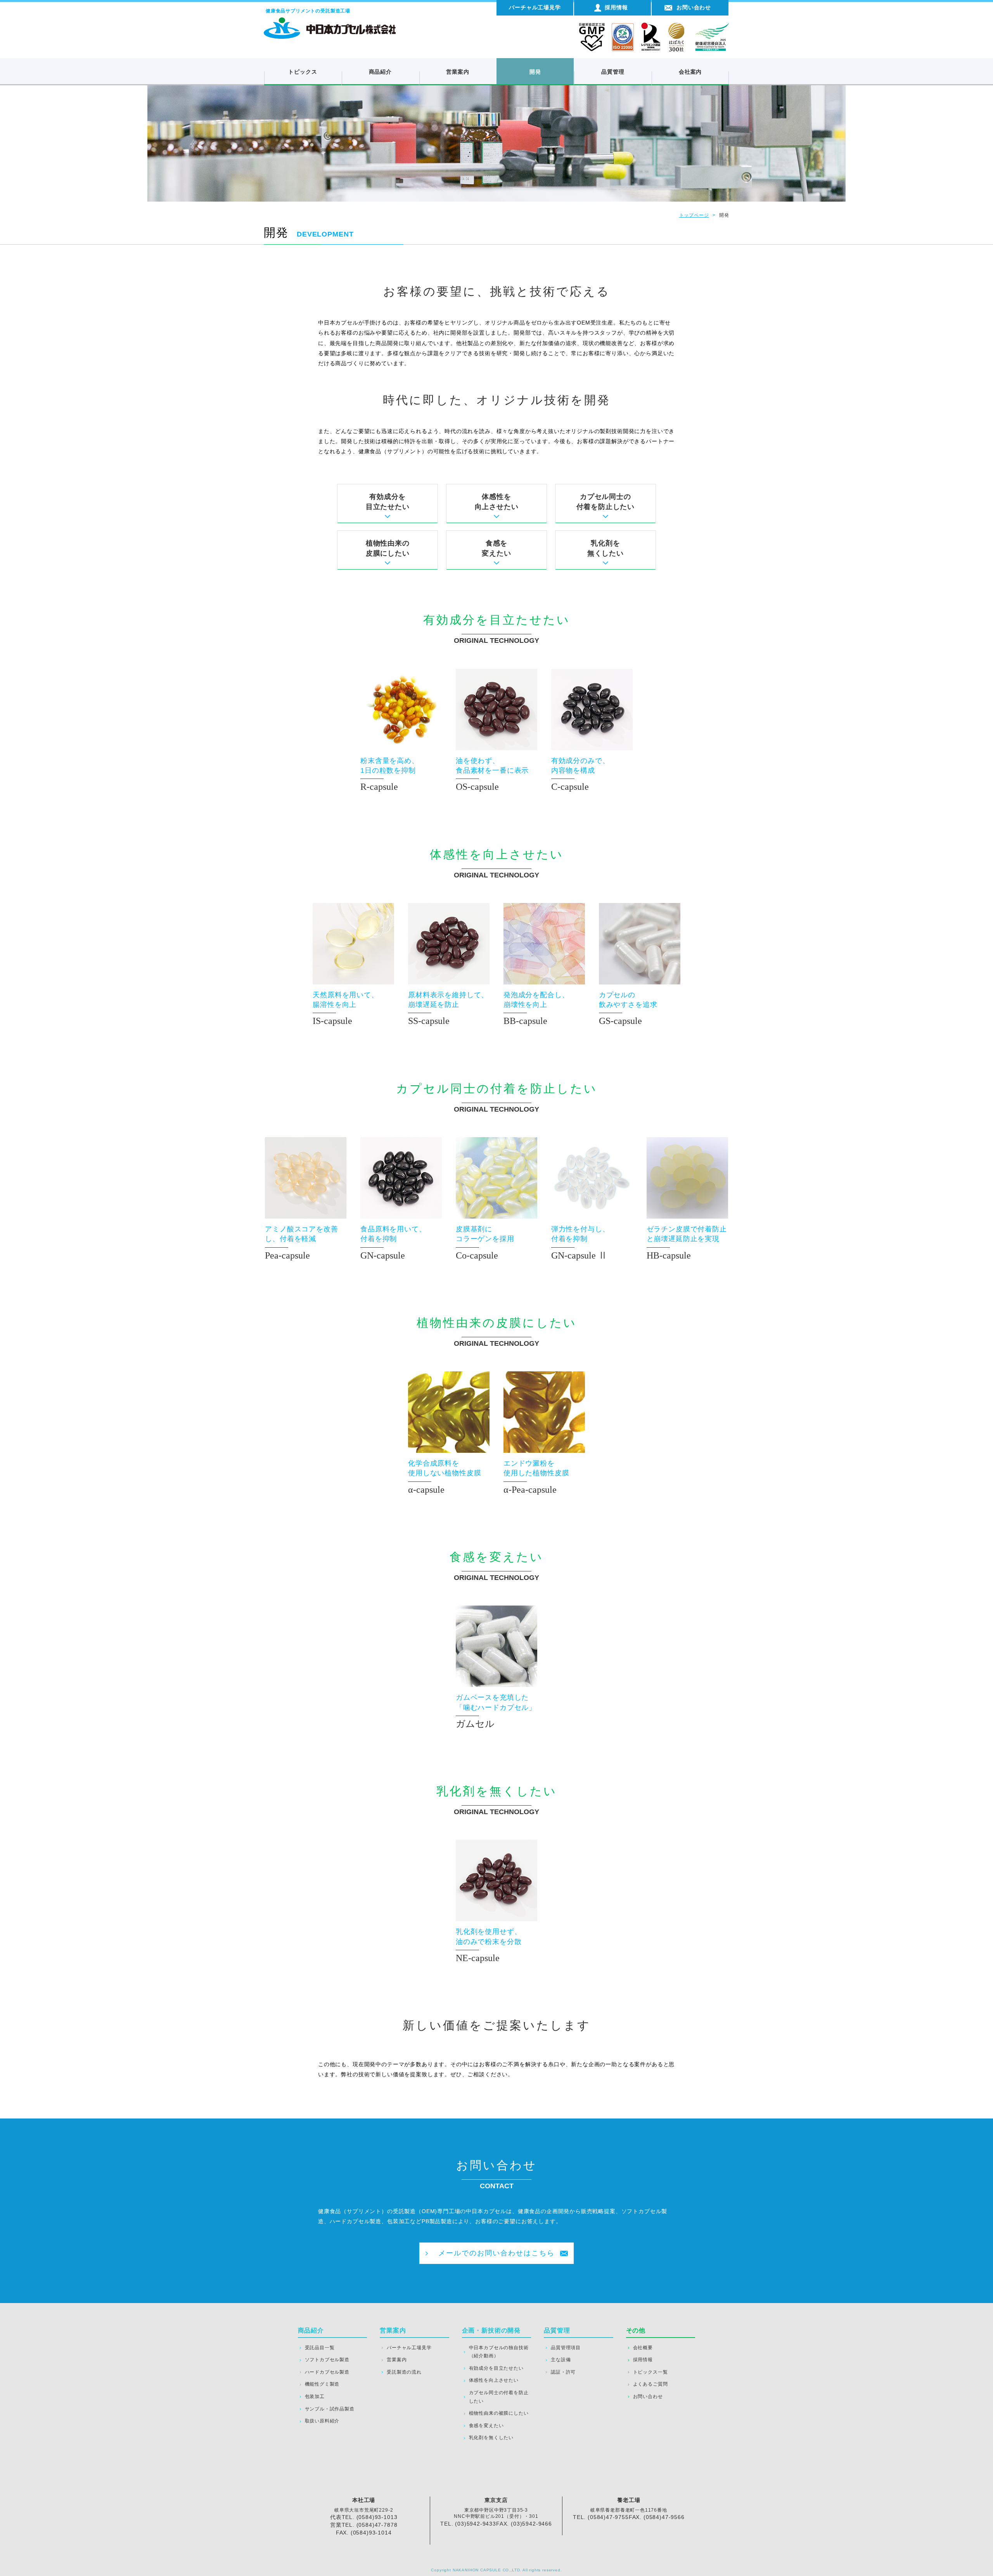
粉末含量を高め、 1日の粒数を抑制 (390, 774)
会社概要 (643, 2348)
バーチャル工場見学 (409, 2348)
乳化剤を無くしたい (605, 548)
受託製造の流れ (404, 2372)
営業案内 (458, 72)
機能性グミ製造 (322, 2384)
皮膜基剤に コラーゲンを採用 (485, 1243)
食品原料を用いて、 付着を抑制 (393, 1243)
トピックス (303, 72)
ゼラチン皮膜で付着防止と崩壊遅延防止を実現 (687, 1243)
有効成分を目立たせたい (388, 502)
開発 (535, 72)
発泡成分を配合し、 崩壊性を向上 (536, 1008)
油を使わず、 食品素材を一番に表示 (492, 774)
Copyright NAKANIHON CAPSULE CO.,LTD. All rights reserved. (496, 2570)
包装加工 (315, 2396)
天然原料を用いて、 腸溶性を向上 (345, 1008)
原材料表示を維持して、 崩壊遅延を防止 (448, 1008)
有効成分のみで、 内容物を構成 (580, 774)
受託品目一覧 (320, 2348)
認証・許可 (563, 2372)
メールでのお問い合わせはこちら (496, 2253)
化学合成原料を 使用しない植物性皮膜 (445, 1477)
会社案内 (690, 72)
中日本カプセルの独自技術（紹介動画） (499, 2352)
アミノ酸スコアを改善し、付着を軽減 (301, 1243)
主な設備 (561, 2360)
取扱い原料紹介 (322, 2421)
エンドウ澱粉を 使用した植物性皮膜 (536, 1477)
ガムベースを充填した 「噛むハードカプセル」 (496, 1711)
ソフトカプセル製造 (327, 2360)
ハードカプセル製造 (327, 2372)
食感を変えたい (496, 548)
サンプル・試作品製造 (330, 2409)
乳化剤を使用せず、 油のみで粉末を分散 (489, 1945)
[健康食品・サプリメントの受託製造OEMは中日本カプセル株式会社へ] (330, 21)
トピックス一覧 (650, 2372)
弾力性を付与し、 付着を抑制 (580, 1243)
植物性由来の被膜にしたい (499, 2413)
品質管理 (613, 72)
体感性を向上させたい (497, 502)
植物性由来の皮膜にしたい (388, 548)
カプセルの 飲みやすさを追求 (628, 1008)
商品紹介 (380, 72)
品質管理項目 (566, 2348)
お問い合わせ (648, 2396)
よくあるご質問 (650, 2384)
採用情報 (643, 2360)
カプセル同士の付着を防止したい (606, 502)
